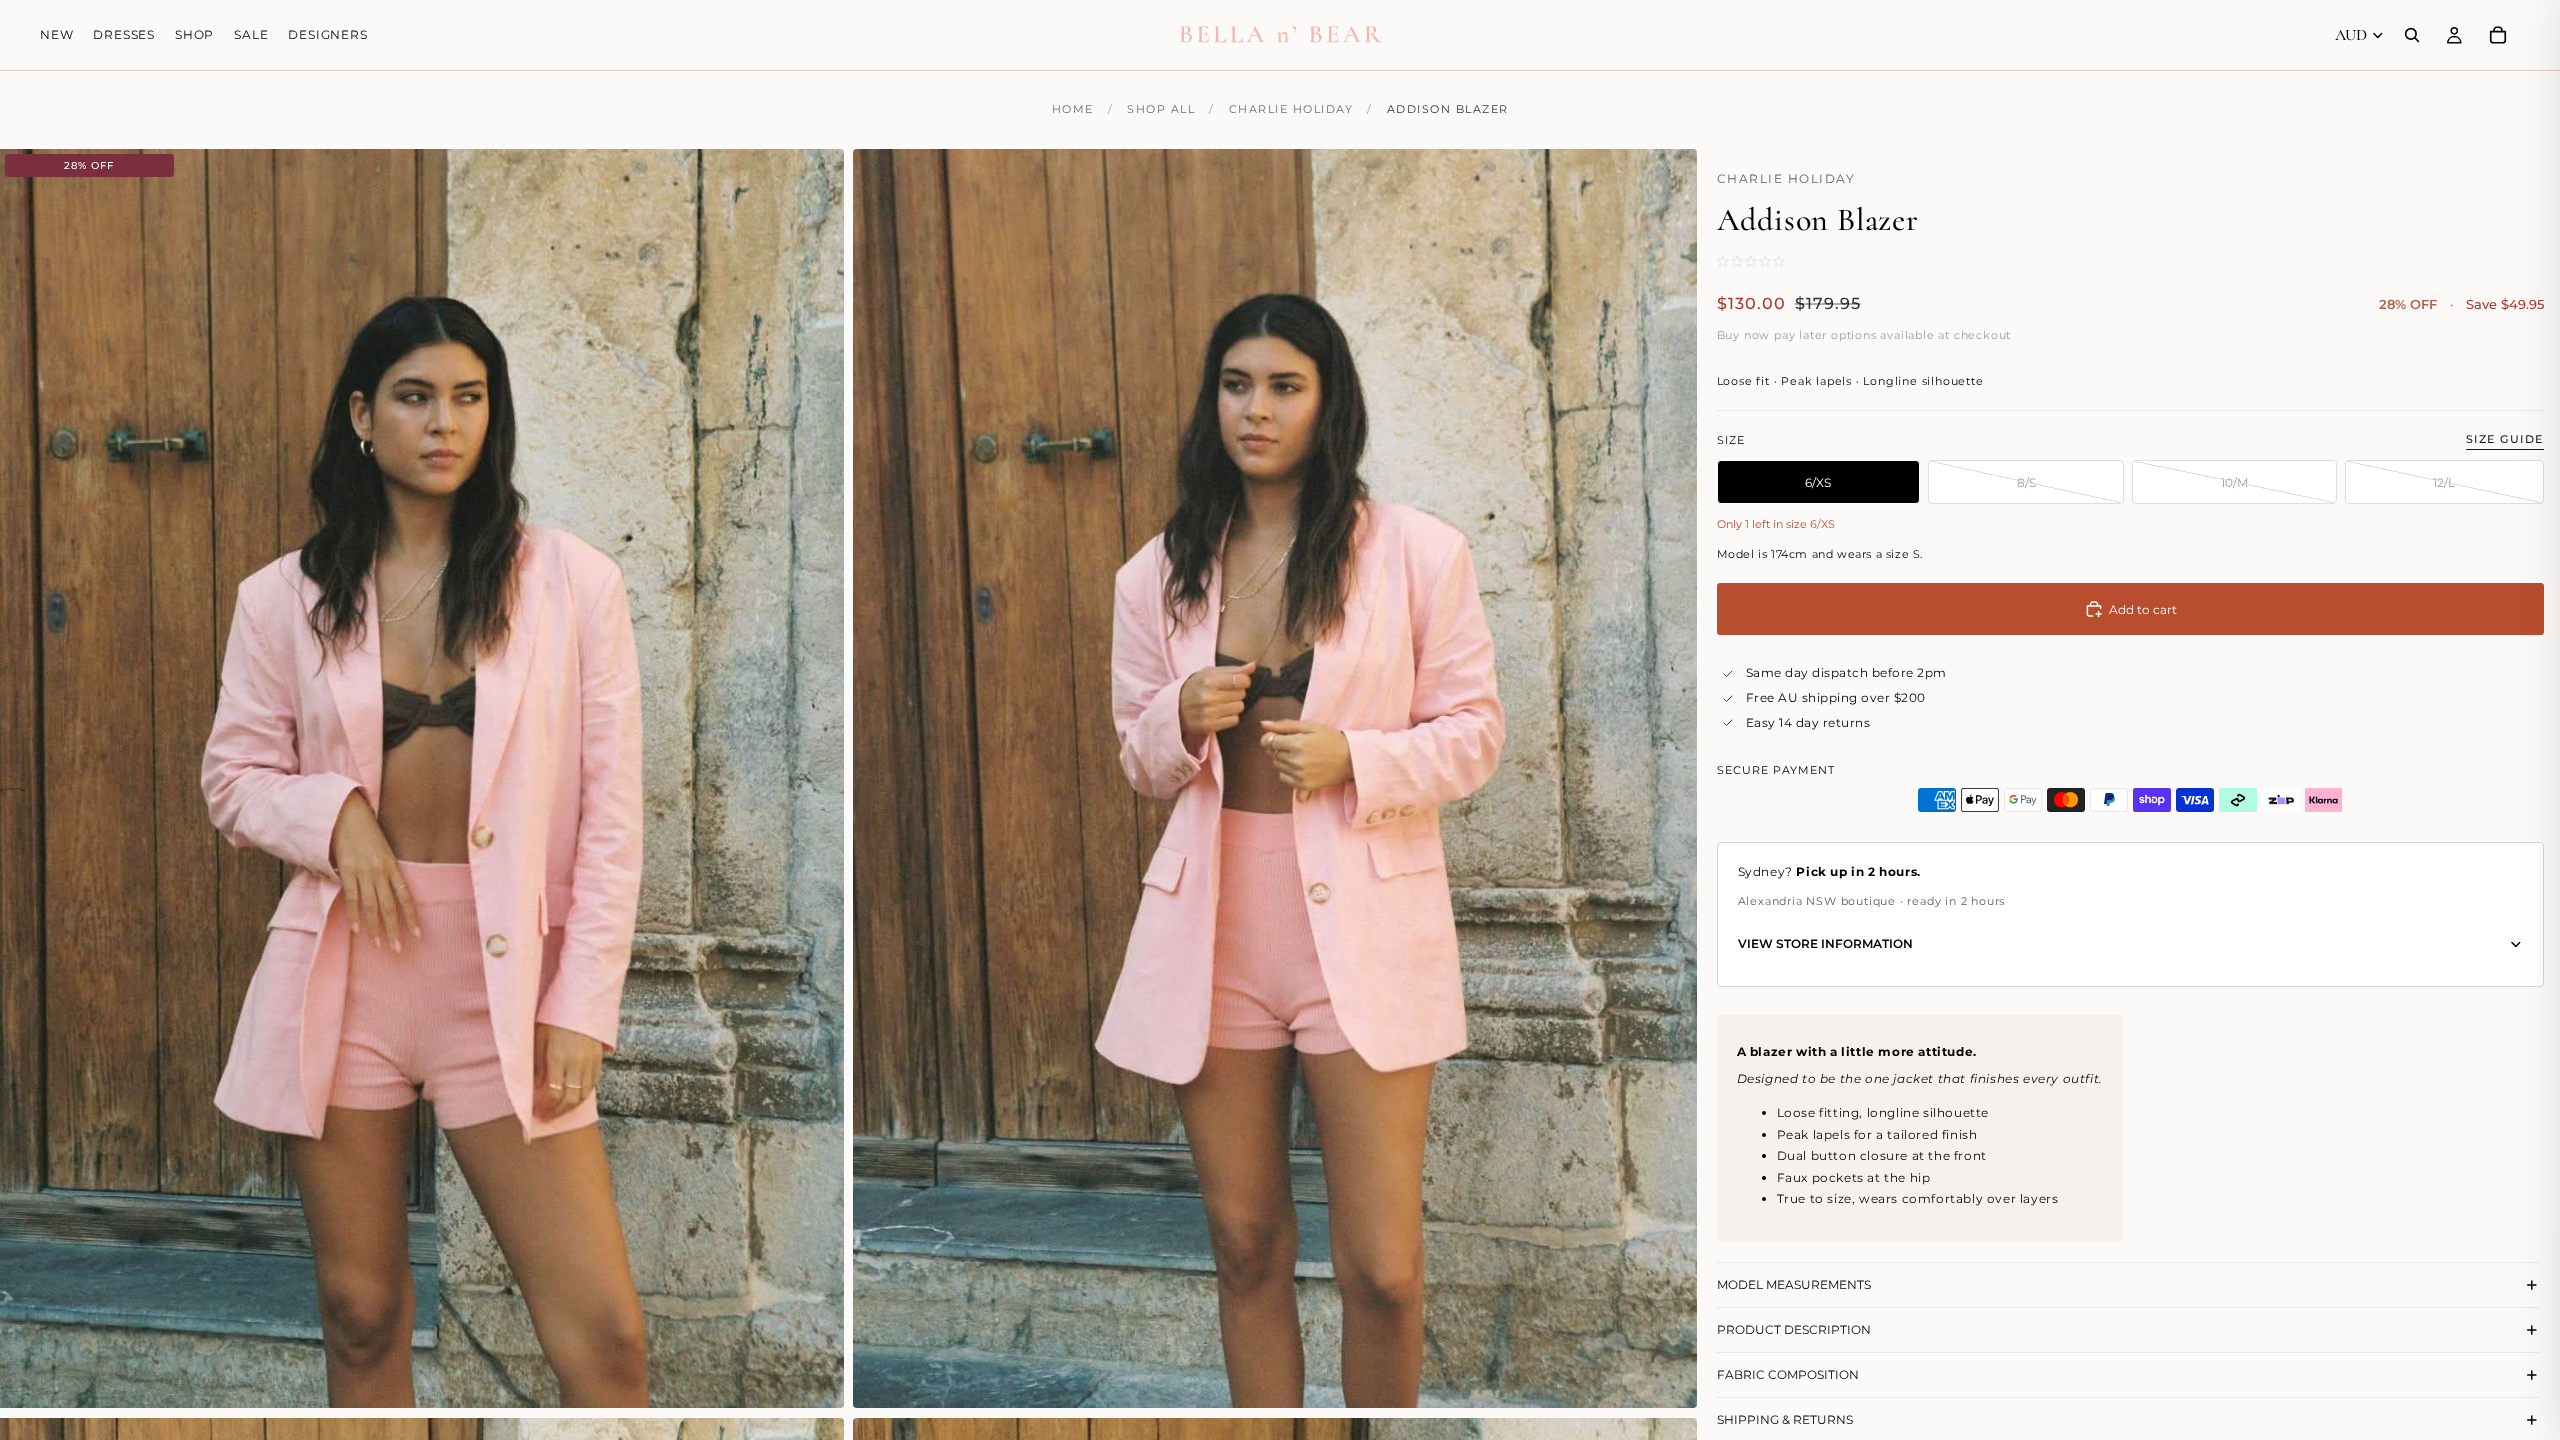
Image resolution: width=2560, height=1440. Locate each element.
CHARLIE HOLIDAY (1291, 109)
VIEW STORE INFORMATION (1825, 943)
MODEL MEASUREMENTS (1794, 1284)
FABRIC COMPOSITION (1788, 1374)
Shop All (1161, 109)
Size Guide (2505, 439)
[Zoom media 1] (422, 778)
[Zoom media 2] (1275, 778)
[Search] (2412, 35)
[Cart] (2498, 35)
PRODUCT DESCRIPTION (1794, 1329)
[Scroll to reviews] (1778, 261)
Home (1073, 109)
